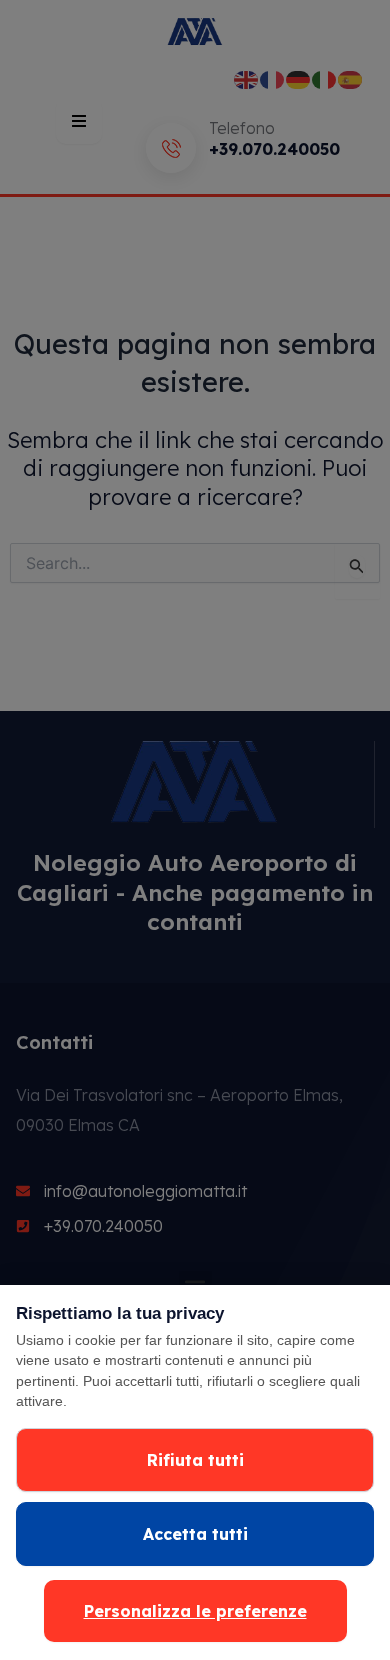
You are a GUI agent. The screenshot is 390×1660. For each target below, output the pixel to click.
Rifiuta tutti (195, 1460)
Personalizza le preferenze (195, 1611)
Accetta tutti (195, 1534)
